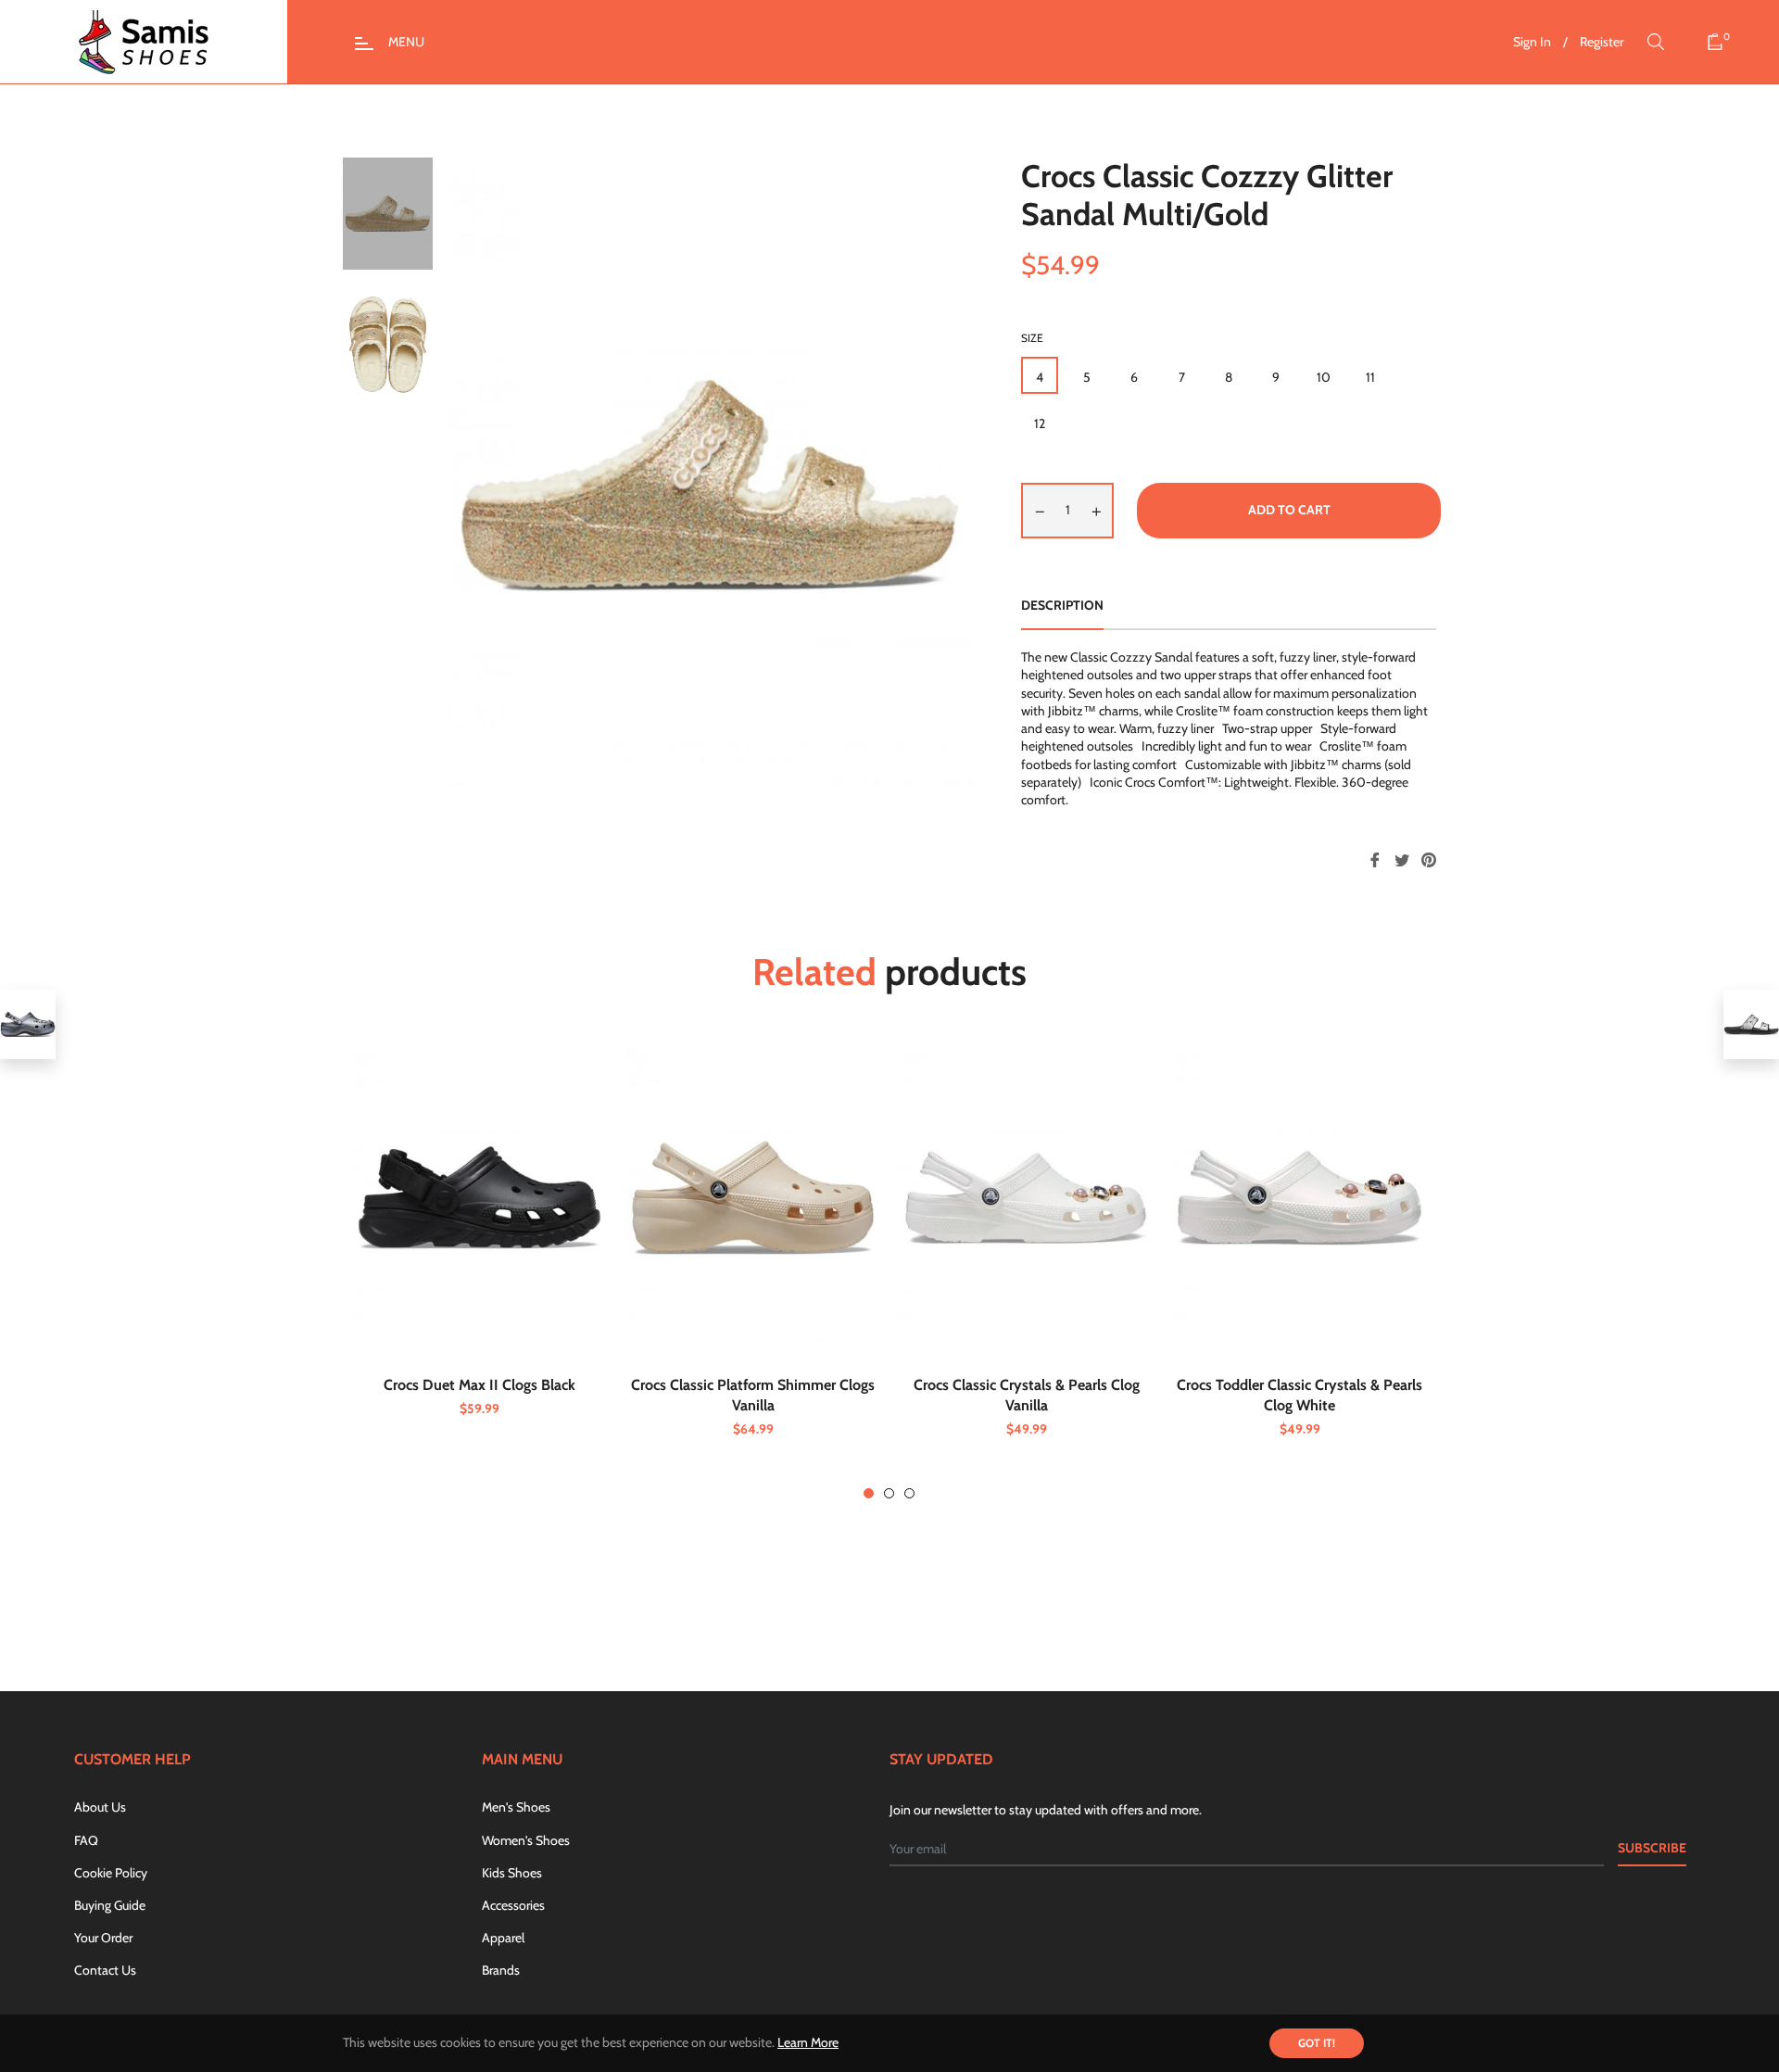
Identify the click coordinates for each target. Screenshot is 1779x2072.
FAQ (86, 1840)
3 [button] (909, 1493)
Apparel (503, 1938)
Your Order (103, 1938)
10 (1324, 377)
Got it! (1317, 2043)
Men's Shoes (516, 1807)
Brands (501, 1970)
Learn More (808, 2042)
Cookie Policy (111, 1873)
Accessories (513, 1905)
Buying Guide (110, 1905)
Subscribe (1652, 1848)
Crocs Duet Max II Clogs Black (479, 1385)
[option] (479, 1259)
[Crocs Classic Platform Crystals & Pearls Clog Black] (28, 1024)
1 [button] (869, 1493)
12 (1040, 423)
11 (1370, 377)
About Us (100, 1807)
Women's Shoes (526, 1840)
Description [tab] (1062, 605)
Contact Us (105, 1970)
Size (1032, 338)
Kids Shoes (512, 1873)
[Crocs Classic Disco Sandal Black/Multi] (1751, 1024)
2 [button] (889, 1493)
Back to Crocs (900, 1609)
